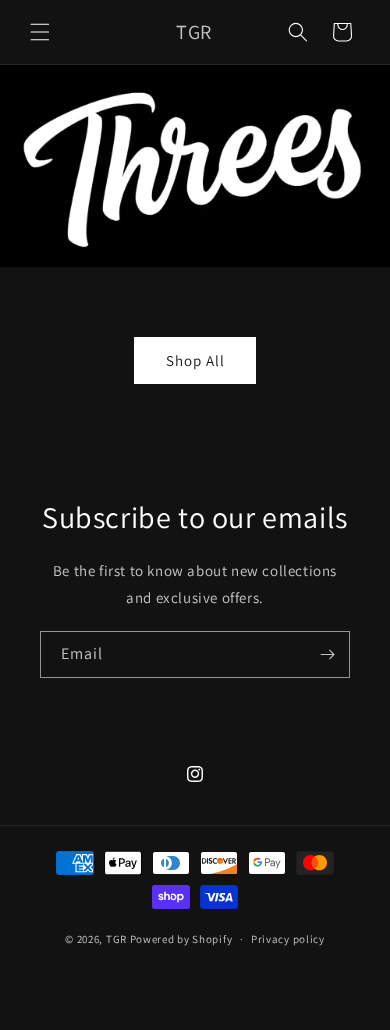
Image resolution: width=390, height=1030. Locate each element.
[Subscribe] (327, 654)
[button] (40, 32)
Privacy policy (288, 939)
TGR (116, 939)
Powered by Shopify (181, 939)
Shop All (195, 360)
